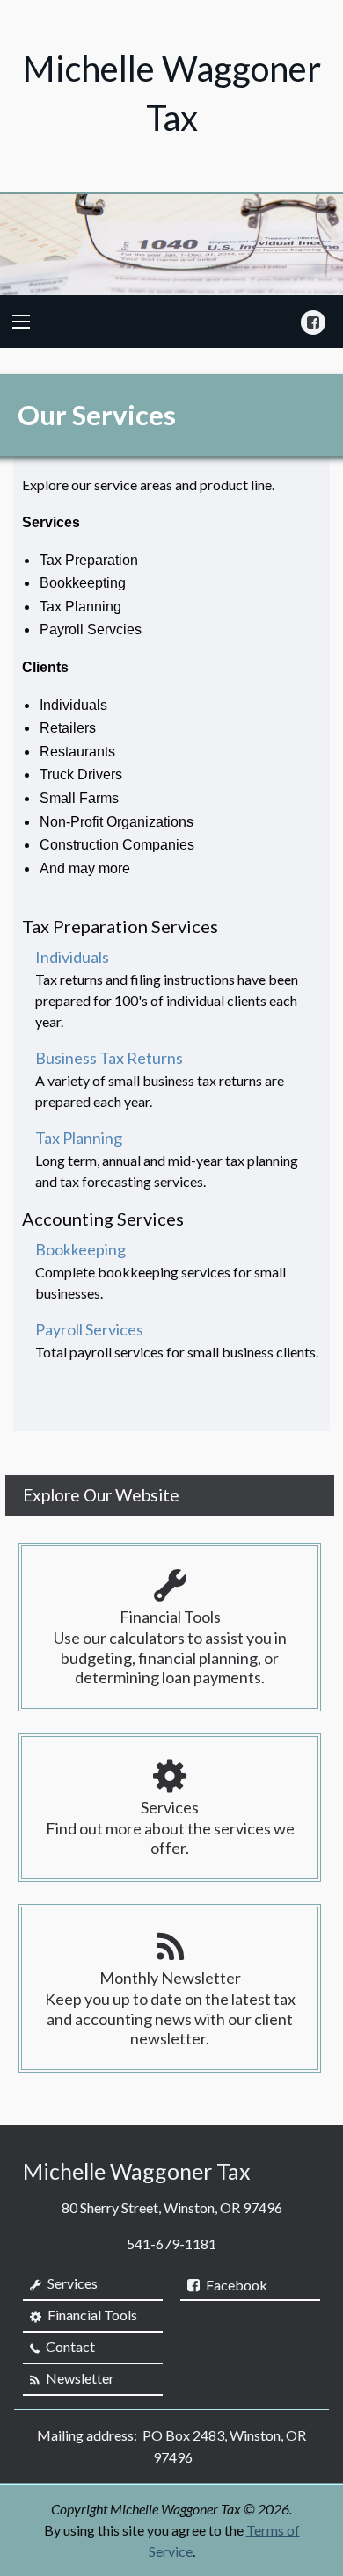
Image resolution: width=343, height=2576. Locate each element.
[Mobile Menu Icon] (21, 322)
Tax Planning (79, 1138)
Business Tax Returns (109, 1058)
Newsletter (79, 2378)
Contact (69, 2346)
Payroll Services (89, 1329)
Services (71, 2283)
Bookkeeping (80, 1249)
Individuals (72, 957)
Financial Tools (91, 2315)
